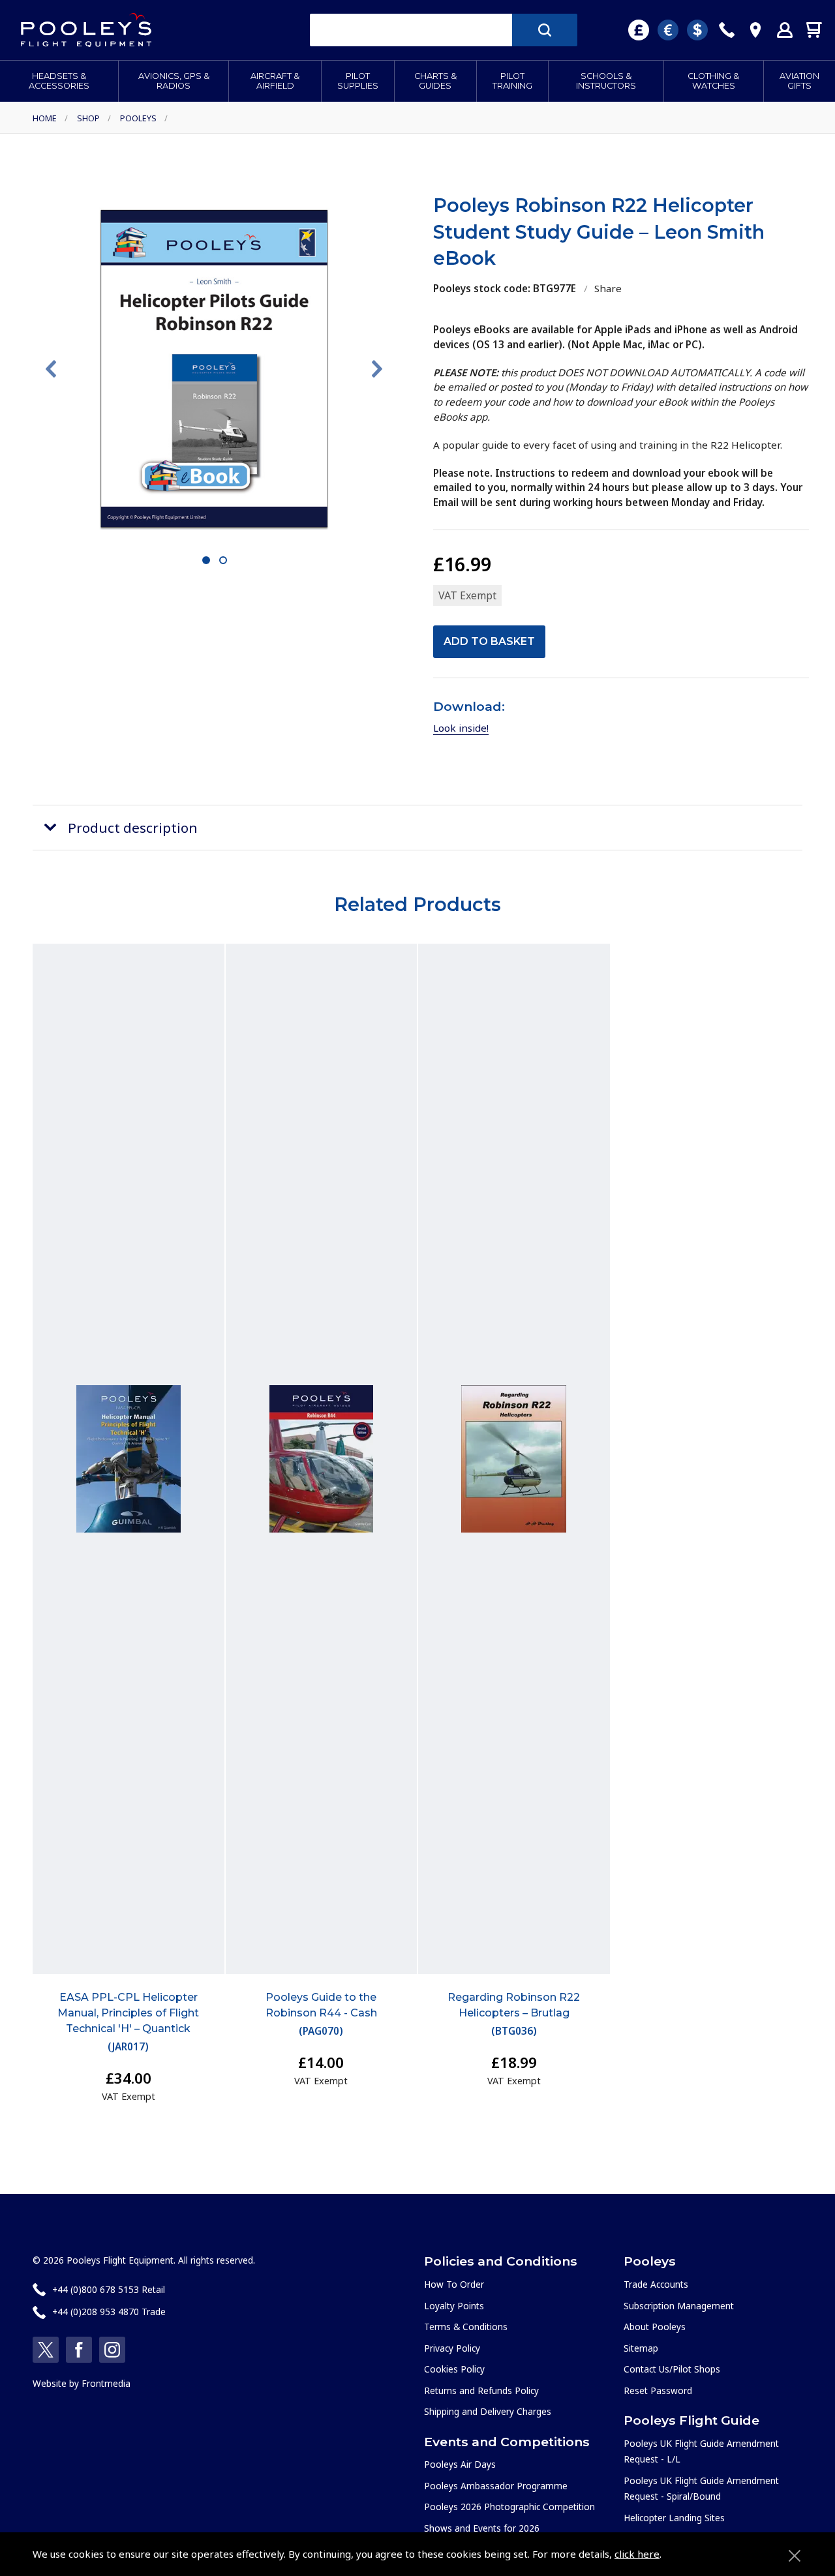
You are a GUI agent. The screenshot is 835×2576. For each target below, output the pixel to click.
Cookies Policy (454, 2369)
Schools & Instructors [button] (606, 81)
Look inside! (461, 728)
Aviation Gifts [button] (799, 81)
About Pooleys (655, 2327)
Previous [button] (51, 369)
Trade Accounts (656, 2284)
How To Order (454, 2284)
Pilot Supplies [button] (358, 81)
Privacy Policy (452, 2348)
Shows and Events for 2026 (482, 2528)
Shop (88, 118)
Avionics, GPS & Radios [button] (174, 81)
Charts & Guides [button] (435, 81)
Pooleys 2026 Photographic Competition (509, 2507)
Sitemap (641, 2348)
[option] (214, 368)
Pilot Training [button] (512, 81)
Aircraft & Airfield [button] (275, 81)
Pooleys (138, 118)
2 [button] (223, 561)
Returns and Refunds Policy (481, 2390)
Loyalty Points (454, 2306)
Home (45, 118)
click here (637, 2554)
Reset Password (658, 2390)
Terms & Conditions (466, 2327)
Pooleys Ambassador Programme (496, 2486)
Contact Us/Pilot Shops (672, 2369)
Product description (133, 828)
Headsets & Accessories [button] (59, 81)
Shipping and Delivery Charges (488, 2411)
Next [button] (377, 369)
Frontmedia (106, 2383)
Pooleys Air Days (460, 2464)
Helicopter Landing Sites (674, 2518)
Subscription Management (679, 2306)
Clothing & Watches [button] (713, 81)
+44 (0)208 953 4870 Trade (109, 2312)
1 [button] (206, 561)
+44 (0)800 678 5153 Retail (109, 2289)
